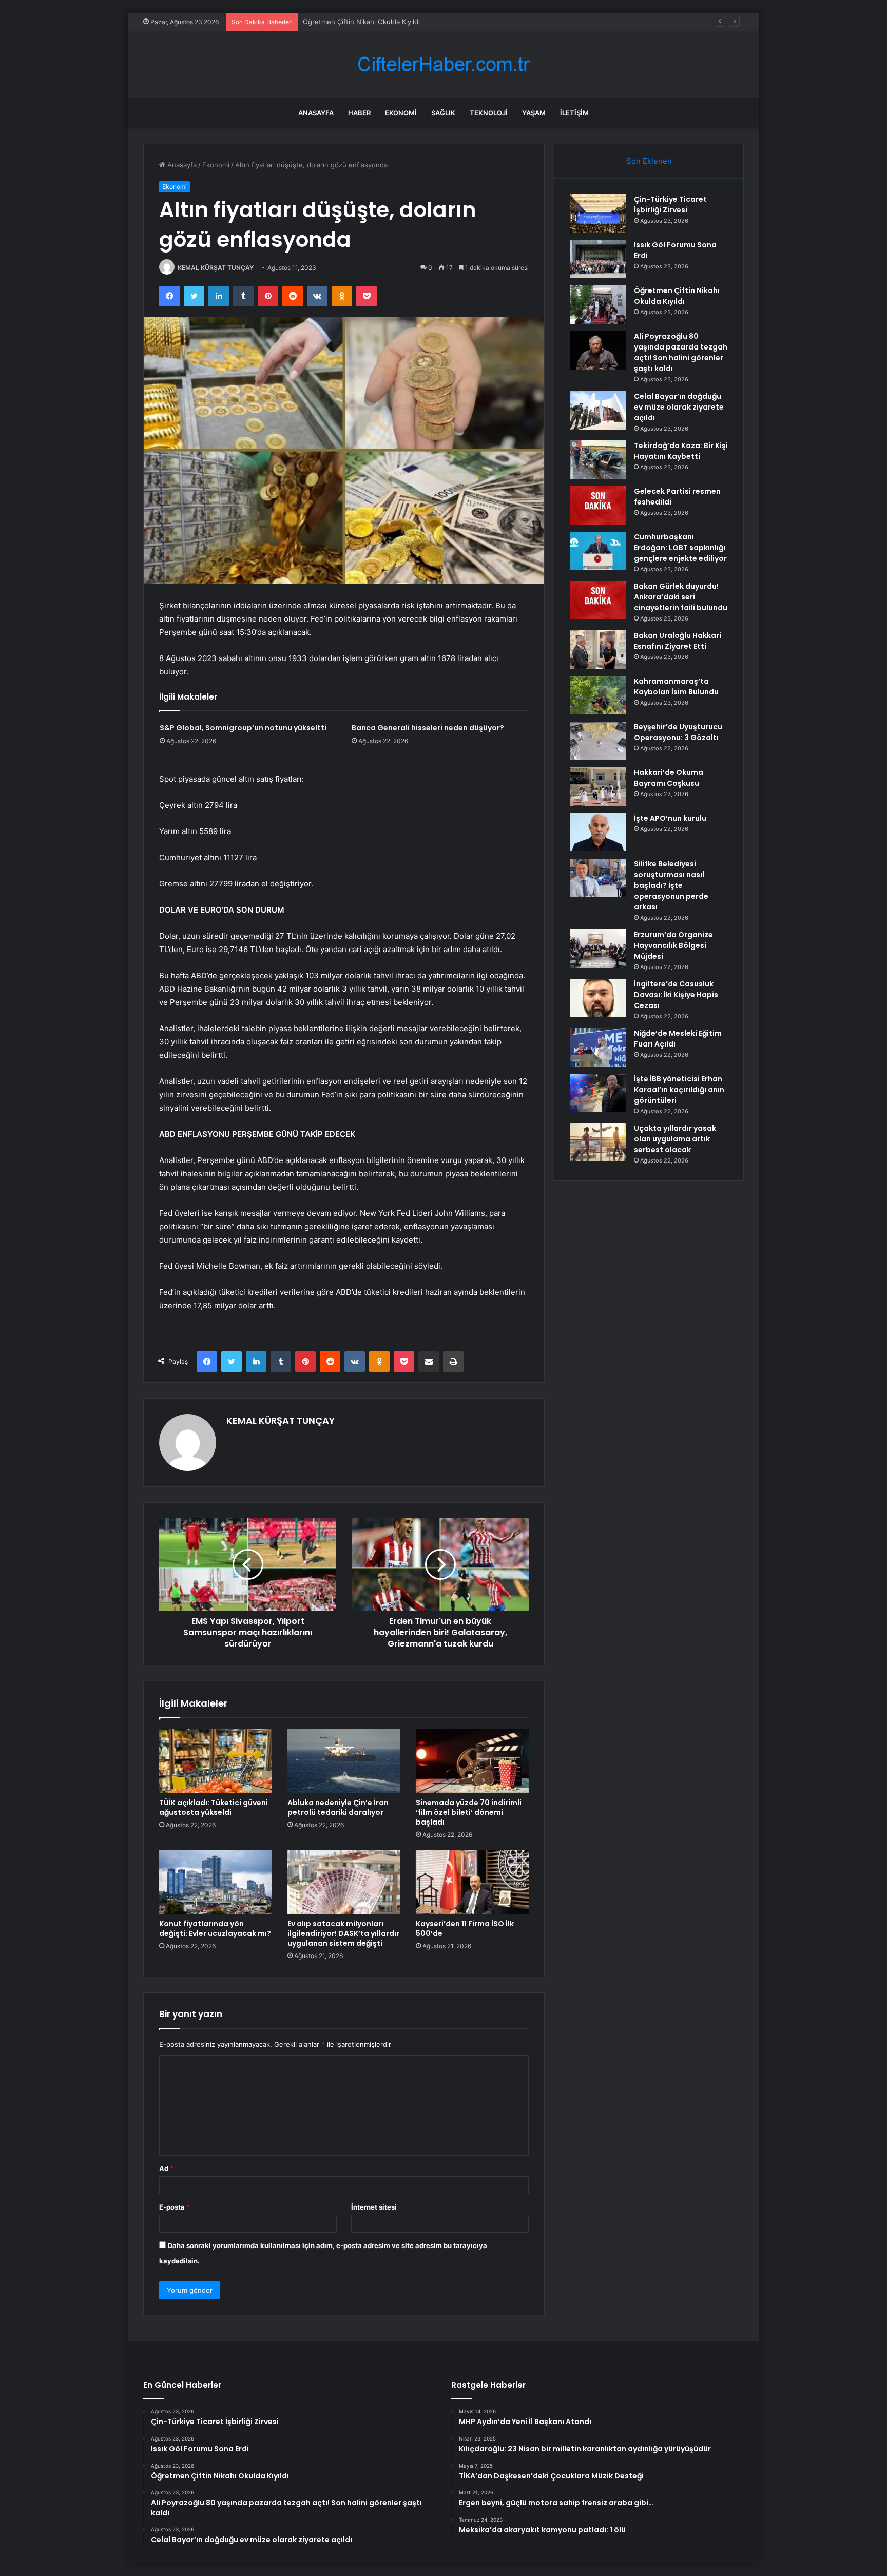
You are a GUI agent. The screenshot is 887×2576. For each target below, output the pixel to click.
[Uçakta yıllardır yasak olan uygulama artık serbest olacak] (598, 1142)
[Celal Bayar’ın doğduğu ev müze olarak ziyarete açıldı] (598, 410)
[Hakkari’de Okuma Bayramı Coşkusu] (598, 787)
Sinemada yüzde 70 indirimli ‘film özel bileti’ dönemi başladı (469, 1812)
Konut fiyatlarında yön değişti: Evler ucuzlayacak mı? (215, 1929)
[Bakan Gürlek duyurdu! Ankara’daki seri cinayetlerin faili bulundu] (598, 600)
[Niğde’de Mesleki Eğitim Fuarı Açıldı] (598, 1047)
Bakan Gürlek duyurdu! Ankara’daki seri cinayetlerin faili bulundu (681, 597)
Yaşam (534, 113)
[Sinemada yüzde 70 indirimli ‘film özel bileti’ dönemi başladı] (472, 1760)
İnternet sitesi (374, 2207)
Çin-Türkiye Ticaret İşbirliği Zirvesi (670, 205)
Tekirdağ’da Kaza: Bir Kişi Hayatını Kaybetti (681, 451)
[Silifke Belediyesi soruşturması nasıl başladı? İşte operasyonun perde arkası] (598, 878)
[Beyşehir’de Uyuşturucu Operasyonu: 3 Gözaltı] (598, 741)
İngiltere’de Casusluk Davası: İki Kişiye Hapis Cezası (676, 995)
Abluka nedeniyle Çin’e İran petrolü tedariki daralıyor (338, 1807)
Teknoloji (489, 113)
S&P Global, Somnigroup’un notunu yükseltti (243, 728)
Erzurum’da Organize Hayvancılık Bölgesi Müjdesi (673, 945)
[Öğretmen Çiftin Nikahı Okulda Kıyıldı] (598, 305)
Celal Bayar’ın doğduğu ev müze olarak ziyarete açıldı (679, 407)
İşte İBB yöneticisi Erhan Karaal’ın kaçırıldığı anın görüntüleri (679, 1090)
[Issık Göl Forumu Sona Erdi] (598, 259)
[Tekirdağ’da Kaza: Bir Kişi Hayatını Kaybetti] (598, 460)
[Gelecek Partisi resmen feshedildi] (598, 505)
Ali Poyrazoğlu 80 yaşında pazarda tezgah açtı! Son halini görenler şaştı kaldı (681, 352)
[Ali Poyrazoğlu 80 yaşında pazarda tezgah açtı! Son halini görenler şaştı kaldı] (598, 350)
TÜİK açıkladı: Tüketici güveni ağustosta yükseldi (214, 1807)
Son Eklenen (649, 161)
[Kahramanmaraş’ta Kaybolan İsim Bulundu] (598, 695)
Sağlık (443, 113)
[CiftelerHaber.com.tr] (444, 64)
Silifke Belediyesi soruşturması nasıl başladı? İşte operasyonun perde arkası (671, 885)
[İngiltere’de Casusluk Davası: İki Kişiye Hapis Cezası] (598, 998)
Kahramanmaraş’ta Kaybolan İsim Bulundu (676, 686)
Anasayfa (316, 113)
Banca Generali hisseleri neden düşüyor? (428, 728)
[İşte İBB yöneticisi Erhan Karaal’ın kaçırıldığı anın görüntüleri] (598, 1093)
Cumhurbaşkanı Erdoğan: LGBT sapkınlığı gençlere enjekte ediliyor (680, 548)
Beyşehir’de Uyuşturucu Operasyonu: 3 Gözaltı (678, 732)
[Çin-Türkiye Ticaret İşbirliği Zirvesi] (598, 213)
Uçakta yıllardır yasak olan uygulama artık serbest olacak (675, 1139)
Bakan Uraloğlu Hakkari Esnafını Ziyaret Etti (678, 641)
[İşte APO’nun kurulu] (598, 832)
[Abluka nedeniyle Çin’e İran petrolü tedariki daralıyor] (344, 1760)
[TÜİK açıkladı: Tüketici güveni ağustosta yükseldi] (216, 1760)
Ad (166, 2168)
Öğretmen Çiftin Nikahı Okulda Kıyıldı (361, 22)
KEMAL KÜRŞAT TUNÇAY (216, 268)
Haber (359, 113)
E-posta (175, 2207)
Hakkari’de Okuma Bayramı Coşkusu (669, 778)
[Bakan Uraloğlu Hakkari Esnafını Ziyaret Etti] (598, 650)
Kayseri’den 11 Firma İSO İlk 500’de (465, 1929)
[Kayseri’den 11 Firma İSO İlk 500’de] (472, 1882)
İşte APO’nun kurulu (670, 818)
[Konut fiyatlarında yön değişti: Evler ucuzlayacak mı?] (216, 1882)
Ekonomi (401, 113)
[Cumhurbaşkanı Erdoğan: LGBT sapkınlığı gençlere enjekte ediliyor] (598, 551)
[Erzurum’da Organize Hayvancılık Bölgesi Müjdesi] (598, 949)
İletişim (574, 113)
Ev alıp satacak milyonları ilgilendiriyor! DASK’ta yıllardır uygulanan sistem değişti (343, 1933)
